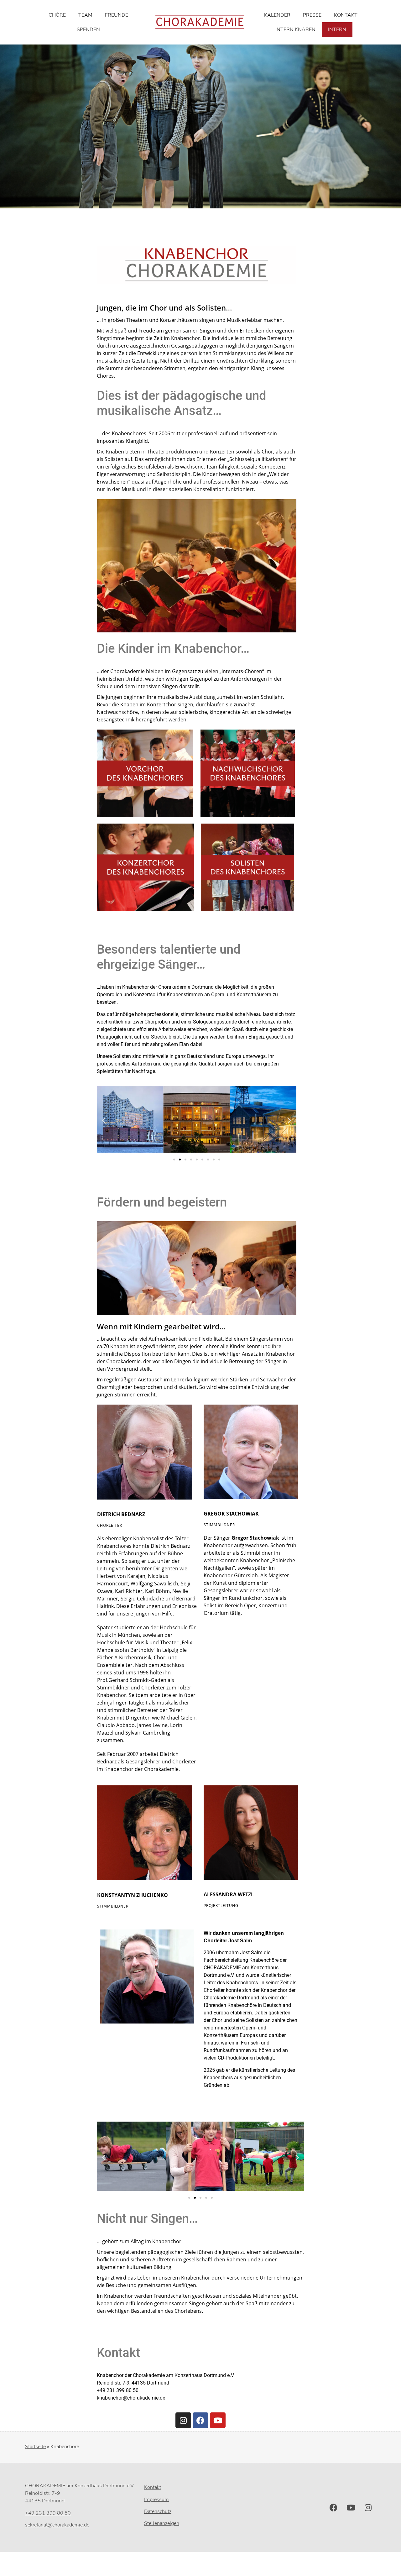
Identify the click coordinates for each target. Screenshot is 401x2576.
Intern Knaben (295, 29)
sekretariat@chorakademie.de (57, 2525)
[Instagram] (183, 2420)
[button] (104, 1120)
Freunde (117, 15)
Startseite (35, 2447)
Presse (312, 15)
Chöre (57, 15)
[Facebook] (200, 2420)
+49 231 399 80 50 (48, 2513)
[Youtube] (218, 2420)
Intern (337, 29)
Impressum (156, 2500)
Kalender (277, 15)
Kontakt (346, 15)
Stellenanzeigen (162, 2523)
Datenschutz (158, 2511)
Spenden (88, 29)
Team (85, 15)
